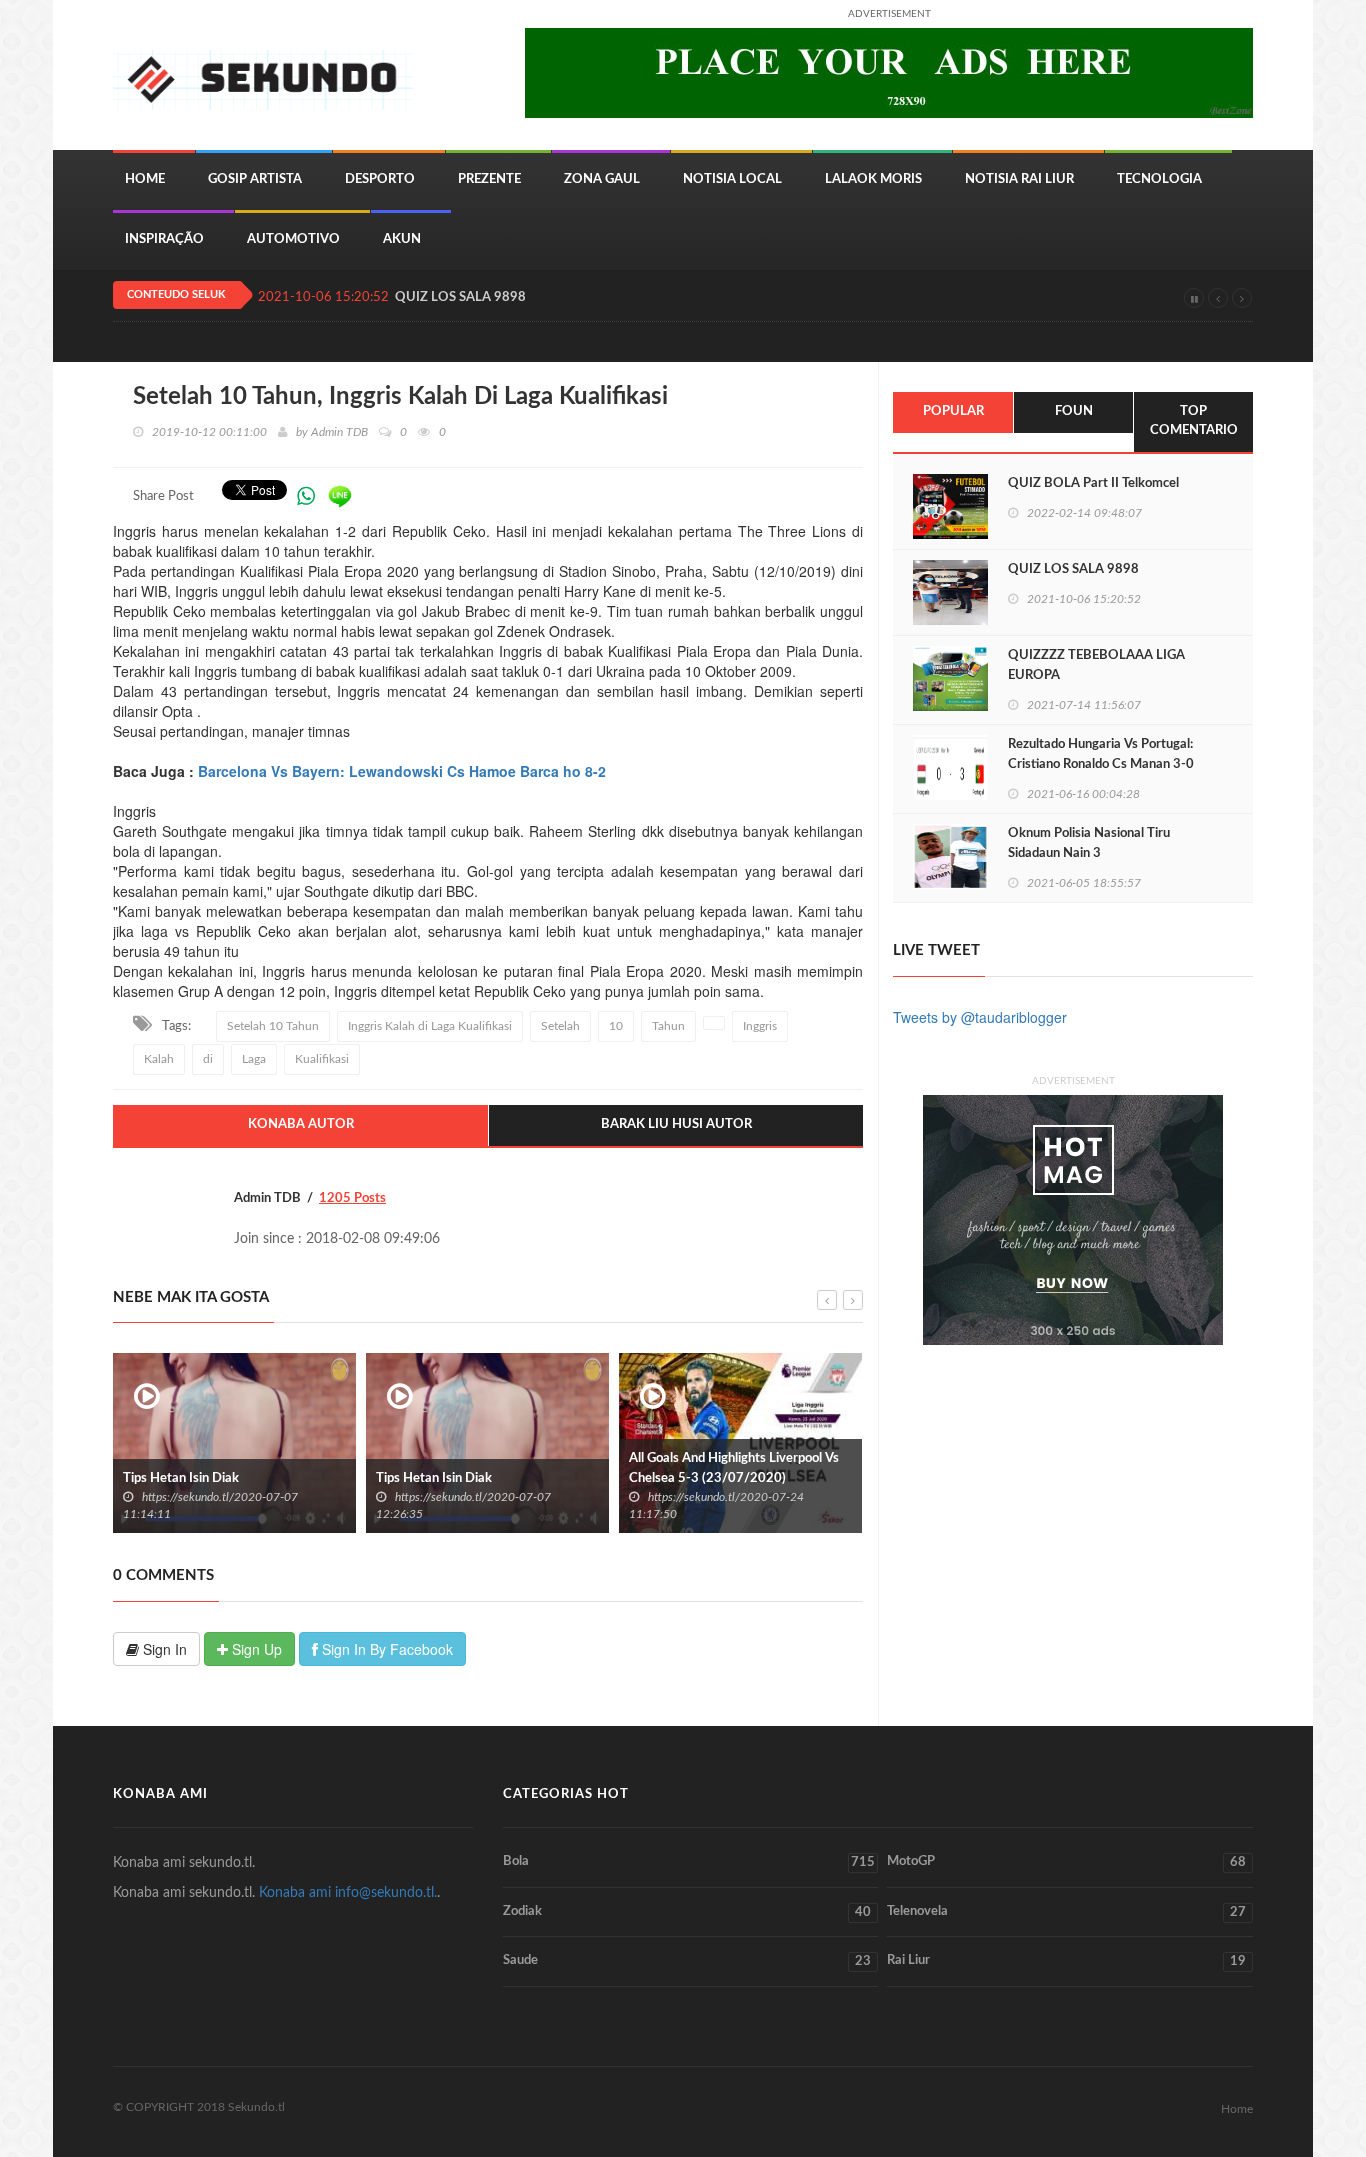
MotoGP (1066, 1862)
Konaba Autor (301, 1124)
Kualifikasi (322, 1059)
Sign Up (255, 1649)
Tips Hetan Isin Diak (181, 1478)
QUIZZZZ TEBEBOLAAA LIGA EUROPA (1096, 665)
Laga (254, 1059)
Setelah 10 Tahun (273, 1026)
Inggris (760, 1026)
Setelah (560, 1026)
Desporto (380, 179)
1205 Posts (352, 1198)
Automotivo (293, 239)
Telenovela (1066, 1912)
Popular (953, 411)
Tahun (668, 1026)
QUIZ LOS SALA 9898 (460, 297)
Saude (687, 1961)
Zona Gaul (602, 179)
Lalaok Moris (873, 179)
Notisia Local (732, 179)
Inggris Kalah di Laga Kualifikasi (430, 1026)
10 (616, 1026)
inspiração (164, 239)
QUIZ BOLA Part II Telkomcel (1093, 483)
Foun (1074, 411)
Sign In (163, 1649)
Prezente (489, 179)
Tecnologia (1159, 179)
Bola (689, 1862)
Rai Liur (1066, 1961)
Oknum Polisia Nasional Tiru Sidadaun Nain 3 (1089, 843)
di (208, 1059)
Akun (402, 239)
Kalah (159, 1059)
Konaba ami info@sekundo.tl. (348, 1893)
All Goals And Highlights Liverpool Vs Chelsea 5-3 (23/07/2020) (734, 1468)
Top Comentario (1194, 421)
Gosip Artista (255, 179)
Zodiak (687, 1912)
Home (145, 179)
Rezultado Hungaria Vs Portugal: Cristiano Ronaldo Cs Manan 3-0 (1101, 754)
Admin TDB (339, 432)
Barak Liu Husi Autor (676, 1124)
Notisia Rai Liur (1019, 179)
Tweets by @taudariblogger (980, 1017)
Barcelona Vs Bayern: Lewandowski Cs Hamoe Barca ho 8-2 (402, 771)
